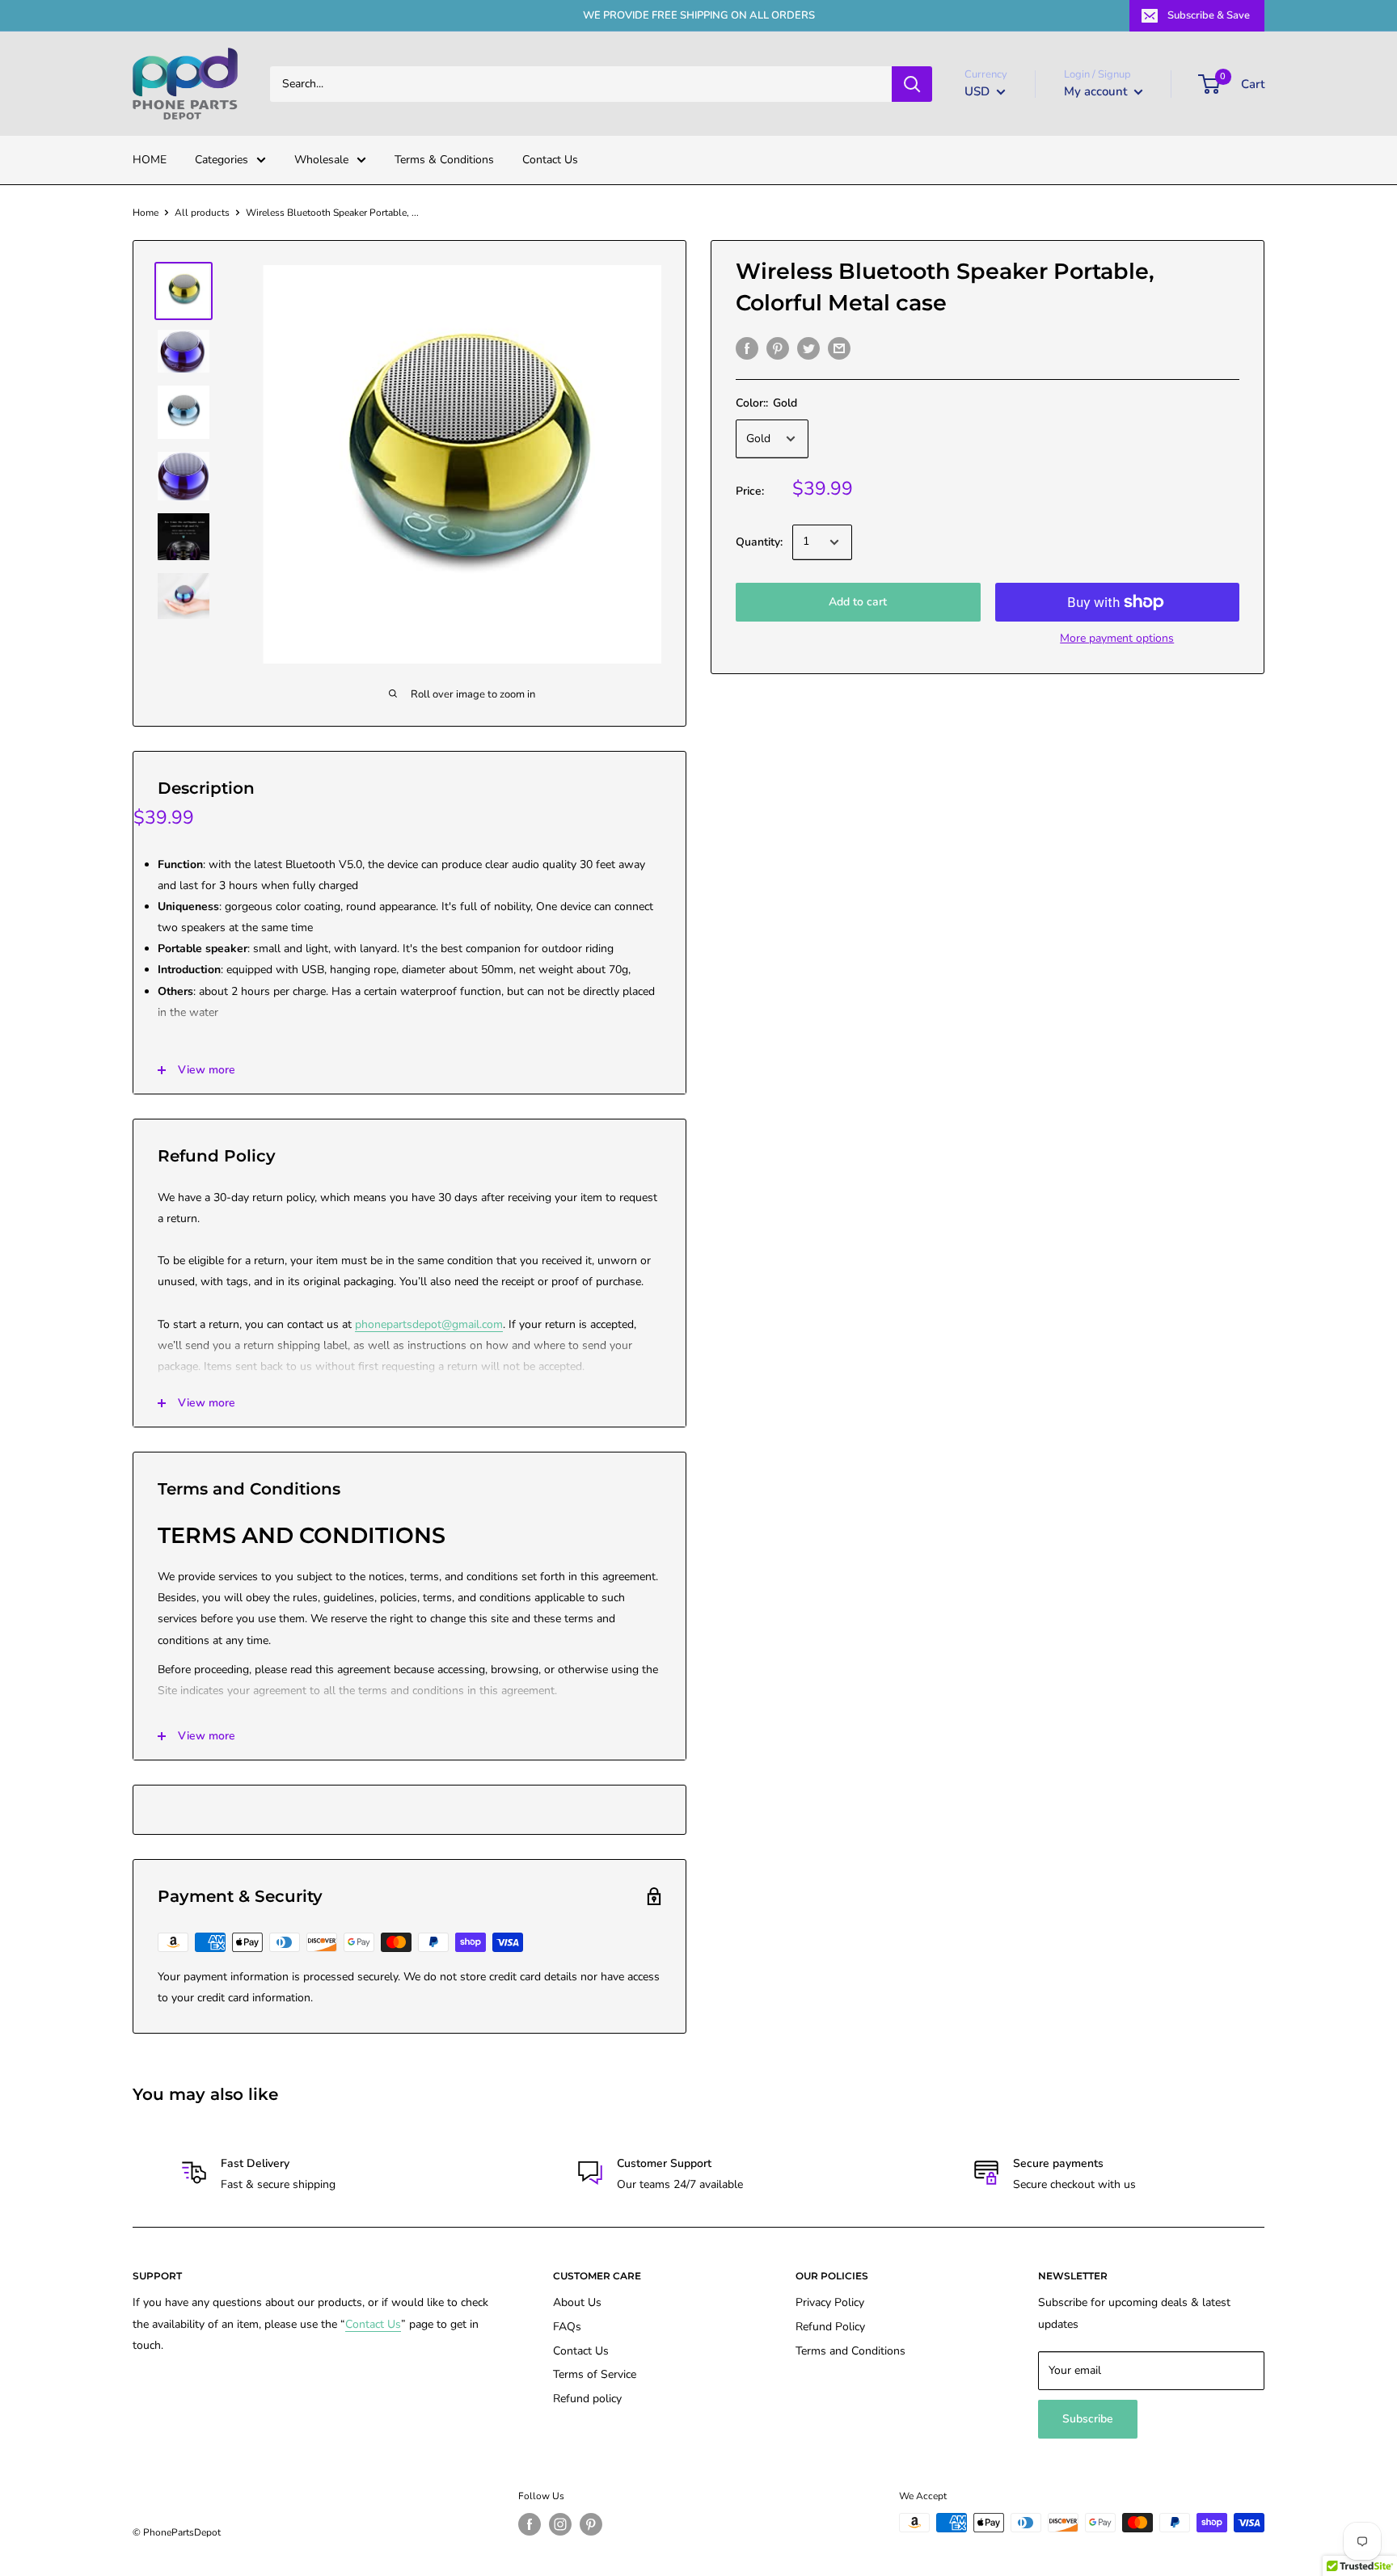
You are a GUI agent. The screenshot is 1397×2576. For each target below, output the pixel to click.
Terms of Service (595, 2374)
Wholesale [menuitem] (321, 160)
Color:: (766, 403)
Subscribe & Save (1209, 15)
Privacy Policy (830, 2302)
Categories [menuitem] (222, 160)
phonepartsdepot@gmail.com (429, 1324)
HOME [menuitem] (150, 160)
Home (146, 213)
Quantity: (759, 542)
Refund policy (587, 2399)
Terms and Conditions (850, 2351)
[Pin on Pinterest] (778, 348)
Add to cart (858, 602)
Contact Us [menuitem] (550, 160)
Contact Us (373, 2324)
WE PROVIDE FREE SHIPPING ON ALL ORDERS (699, 15)
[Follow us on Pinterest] (591, 2524)
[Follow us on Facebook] (530, 2524)
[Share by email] (839, 348)
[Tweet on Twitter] (808, 348)
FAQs (567, 2327)
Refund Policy (830, 2327)
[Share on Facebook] (747, 348)
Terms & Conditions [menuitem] (444, 160)
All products (202, 213)
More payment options (1117, 638)
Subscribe (1088, 2419)
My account (1097, 91)
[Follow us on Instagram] (560, 2524)
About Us (577, 2302)
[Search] (912, 84)
